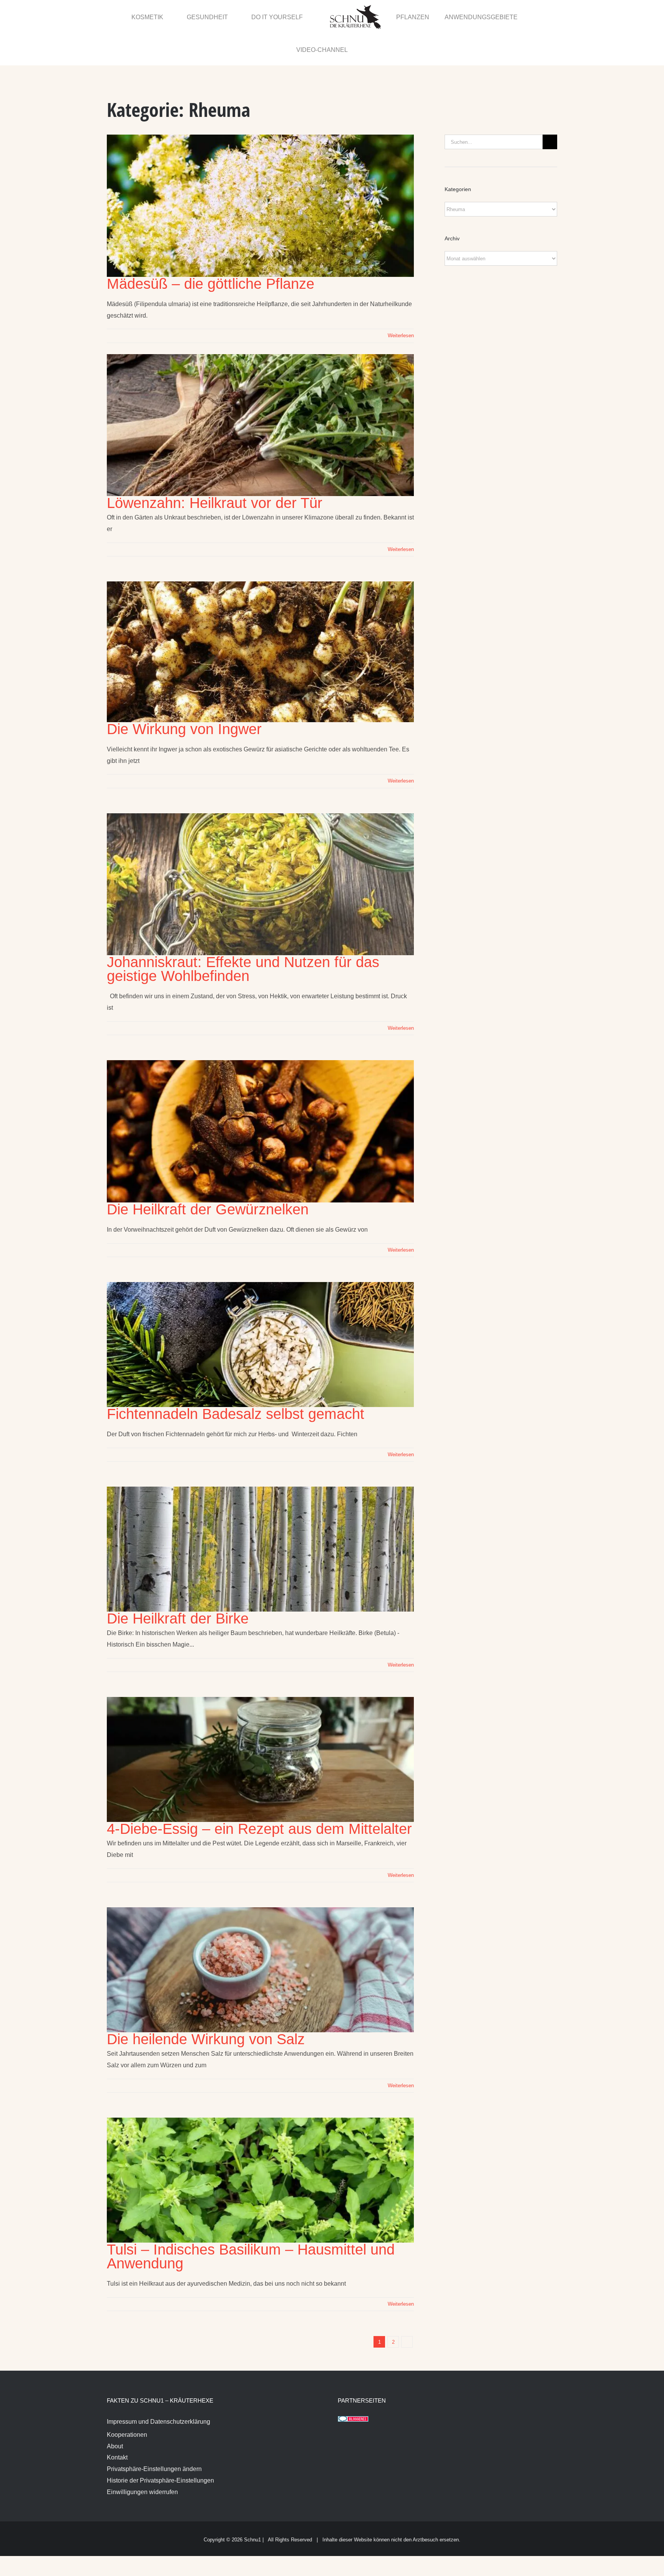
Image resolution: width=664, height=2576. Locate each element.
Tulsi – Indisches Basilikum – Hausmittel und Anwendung (251, 2224)
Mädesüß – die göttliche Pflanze (211, 251)
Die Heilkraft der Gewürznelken (208, 1177)
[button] (540, 17)
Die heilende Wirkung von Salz (206, 2007)
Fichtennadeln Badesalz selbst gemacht (236, 1382)
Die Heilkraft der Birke (178, 1586)
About (115, 2414)
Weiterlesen (401, 303)
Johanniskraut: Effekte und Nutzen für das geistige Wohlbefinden (243, 937)
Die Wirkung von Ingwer (184, 697)
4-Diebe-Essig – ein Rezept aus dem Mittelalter (259, 1797)
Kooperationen (127, 2402)
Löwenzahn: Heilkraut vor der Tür (215, 471)
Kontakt (117, 2425)
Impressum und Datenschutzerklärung (159, 2389)
